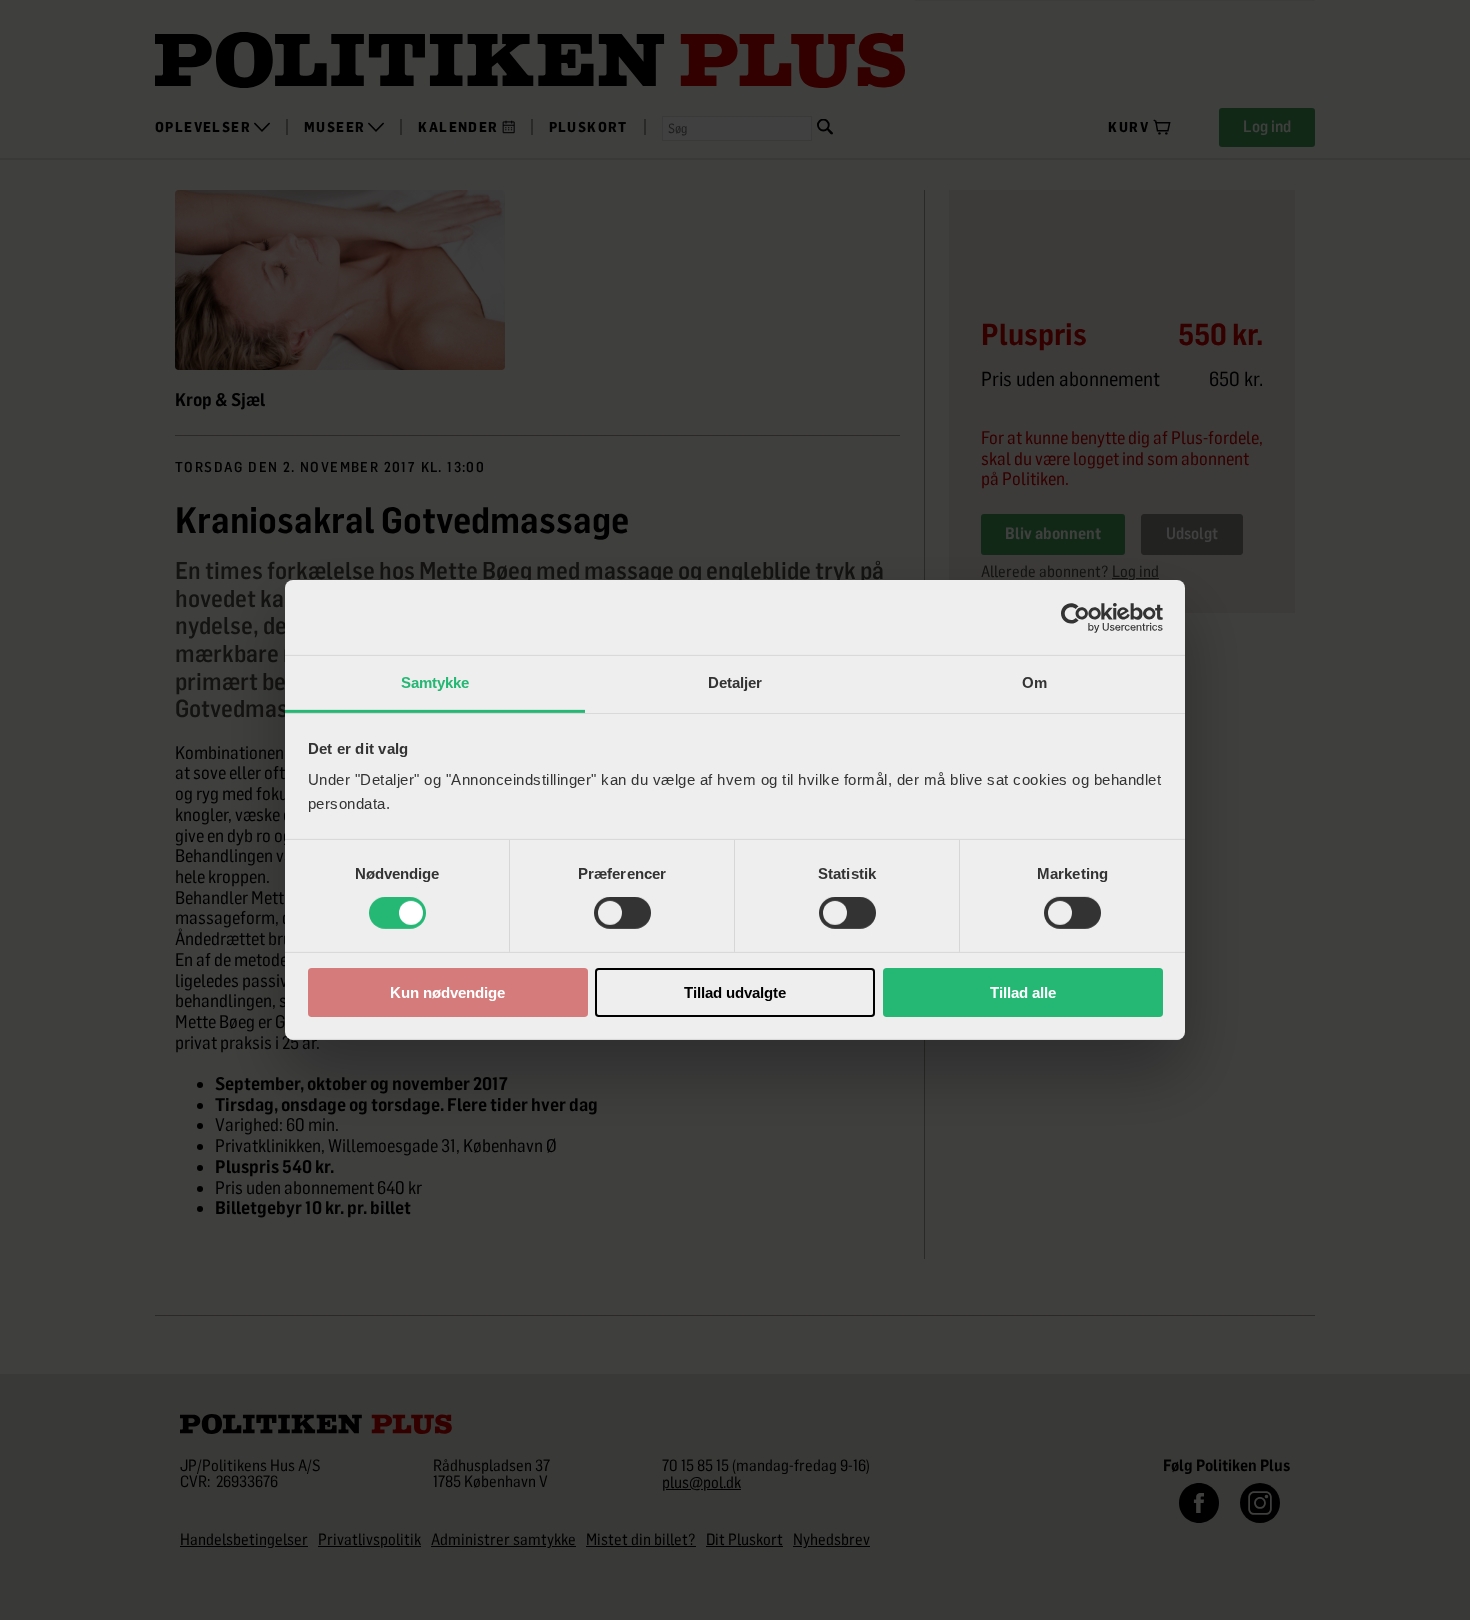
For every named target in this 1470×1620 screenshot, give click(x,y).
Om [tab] (1034, 682)
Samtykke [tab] (435, 682)
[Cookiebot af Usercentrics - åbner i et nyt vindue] (1075, 617)
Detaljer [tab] (735, 682)
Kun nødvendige (447, 992)
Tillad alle (1023, 992)
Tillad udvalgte (735, 992)
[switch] (622, 913)
